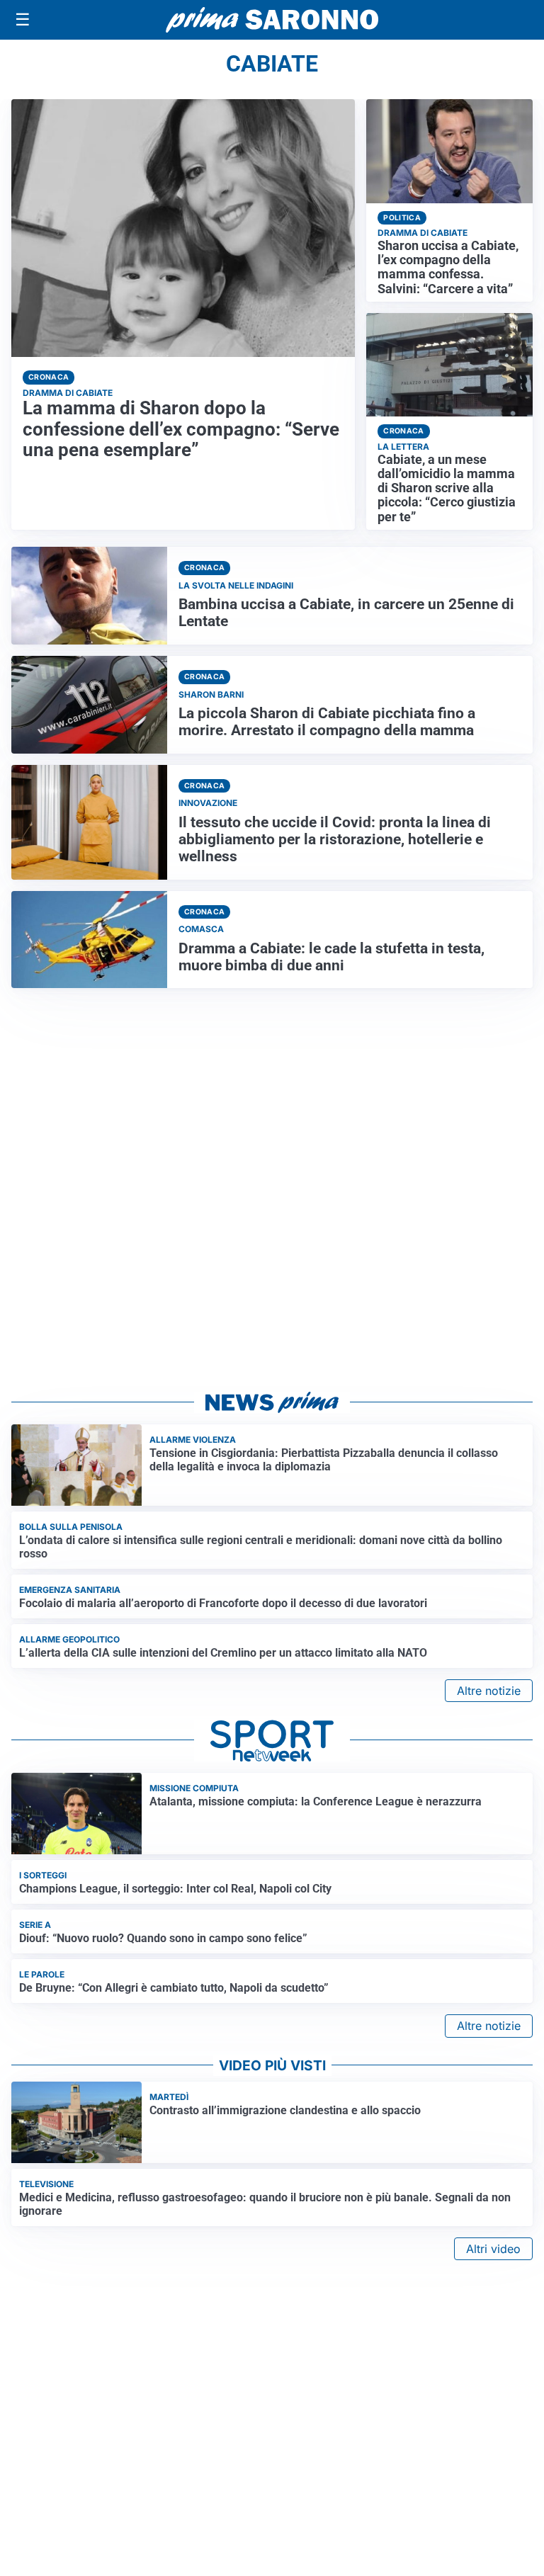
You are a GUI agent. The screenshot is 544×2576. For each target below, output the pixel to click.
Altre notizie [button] (489, 1691)
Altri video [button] (493, 2249)
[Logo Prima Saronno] (272, 20)
